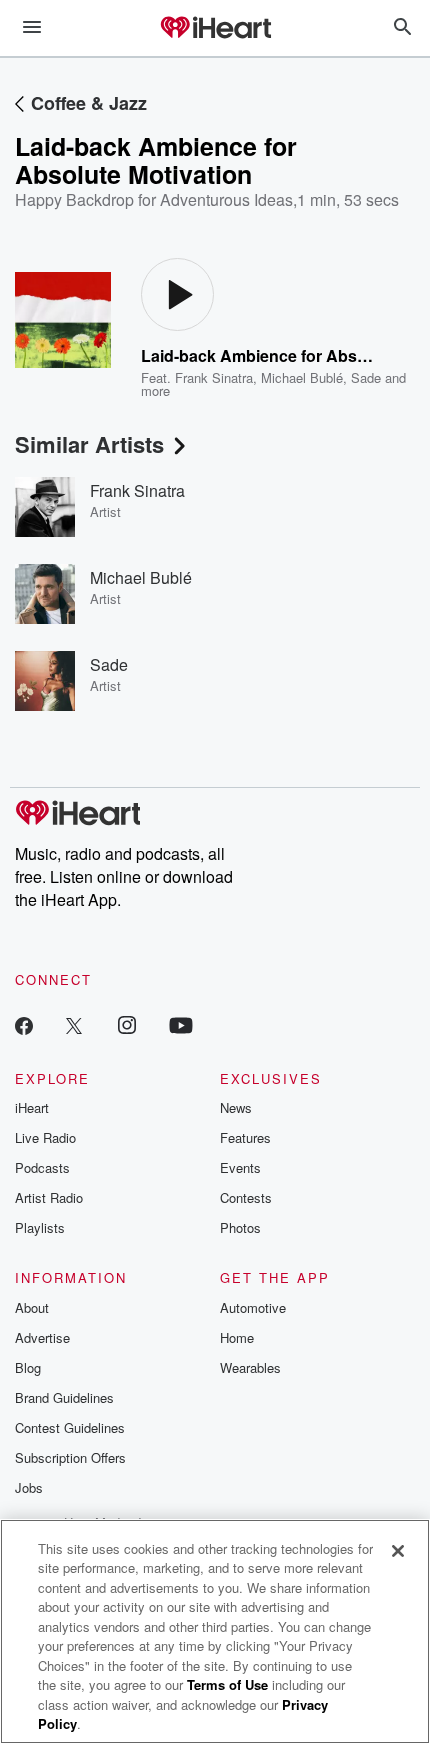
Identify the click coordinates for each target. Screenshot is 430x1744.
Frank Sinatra (214, 377)
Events (240, 1167)
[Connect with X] (74, 1024)
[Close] (398, 1551)
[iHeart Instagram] (127, 1024)
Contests (246, 1197)
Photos (240, 1227)
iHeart (32, 1107)
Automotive (253, 1307)
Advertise (42, 1337)
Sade (366, 377)
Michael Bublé (302, 377)
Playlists (40, 1227)
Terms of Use (227, 1684)
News (236, 1107)
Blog (28, 1367)
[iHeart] (215, 29)
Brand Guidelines (64, 1397)
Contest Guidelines (70, 1427)
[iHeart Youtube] (181, 1024)
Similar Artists (89, 444)
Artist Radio (49, 1197)
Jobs (29, 1487)
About (32, 1307)
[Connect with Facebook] (24, 1024)
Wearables (250, 1367)
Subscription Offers (70, 1457)
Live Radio (45, 1137)
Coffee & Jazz (89, 103)
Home (237, 1337)
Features (245, 1137)
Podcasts (42, 1167)
